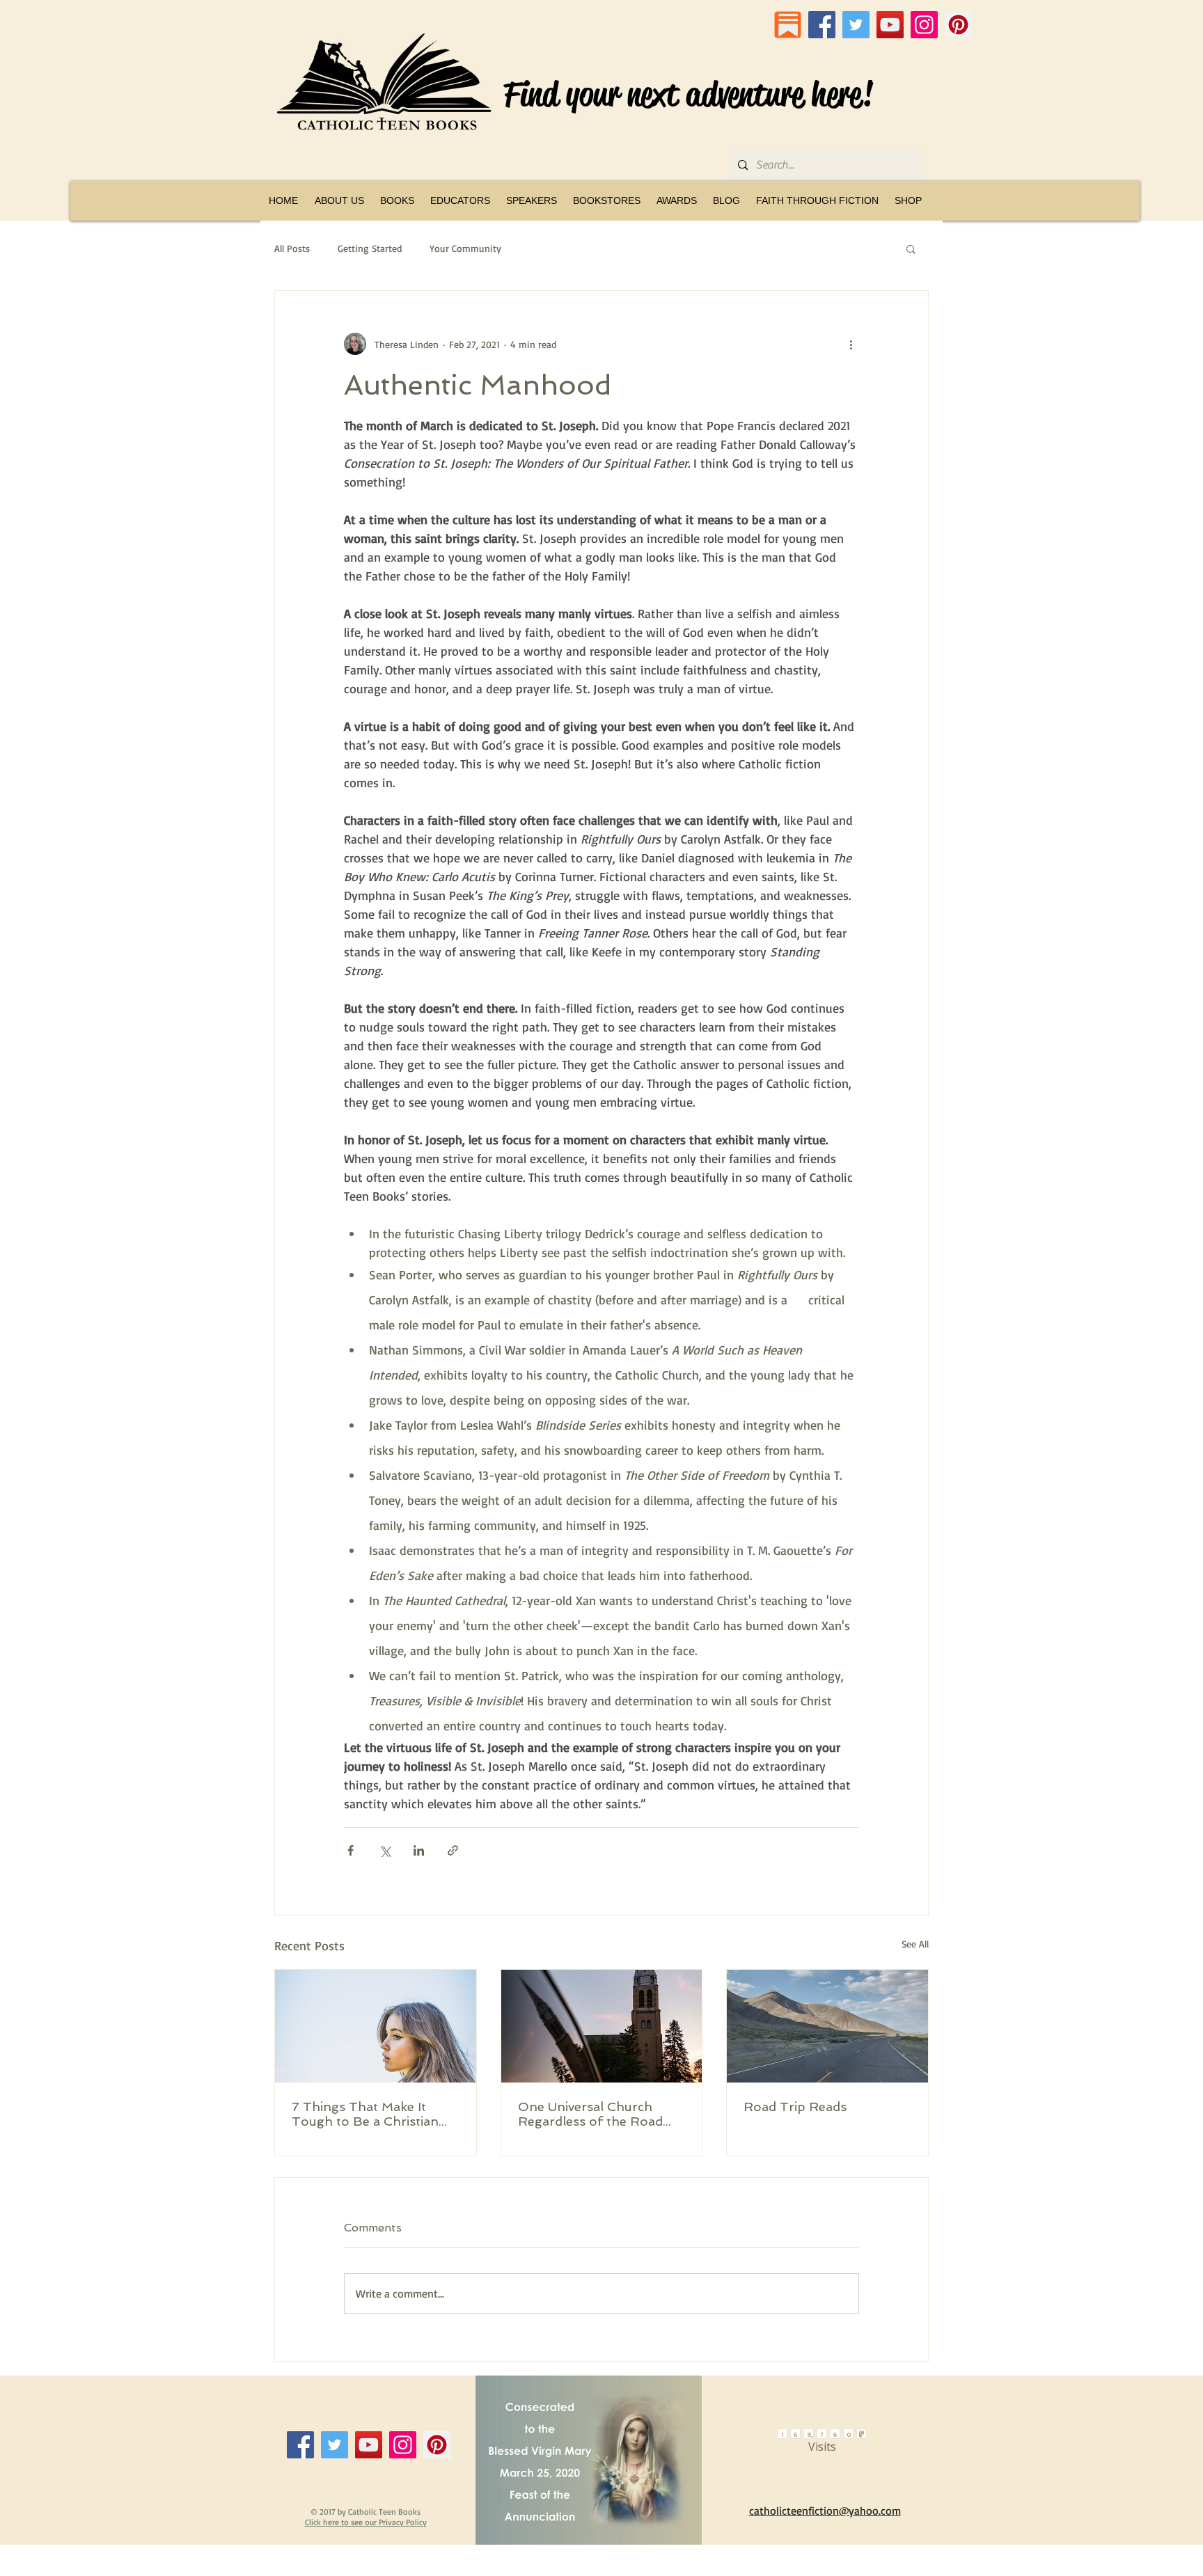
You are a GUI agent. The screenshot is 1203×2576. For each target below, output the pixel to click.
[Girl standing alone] (376, 2026)
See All (915, 1944)
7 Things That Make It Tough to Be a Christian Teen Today (365, 2114)
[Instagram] (924, 25)
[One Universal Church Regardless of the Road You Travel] (602, 2026)
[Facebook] (822, 25)
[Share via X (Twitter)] (385, 1850)
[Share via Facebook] (351, 1850)
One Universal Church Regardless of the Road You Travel (590, 2114)
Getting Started (370, 248)
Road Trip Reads (795, 2107)
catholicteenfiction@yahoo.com (825, 2511)
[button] (397, 200)
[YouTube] (890, 25)
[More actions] (851, 344)
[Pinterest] (958, 25)
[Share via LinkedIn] (419, 1850)
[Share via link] (453, 1850)
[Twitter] (856, 25)
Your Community (465, 248)
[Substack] (788, 25)
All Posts (292, 248)
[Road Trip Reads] (827, 2026)
